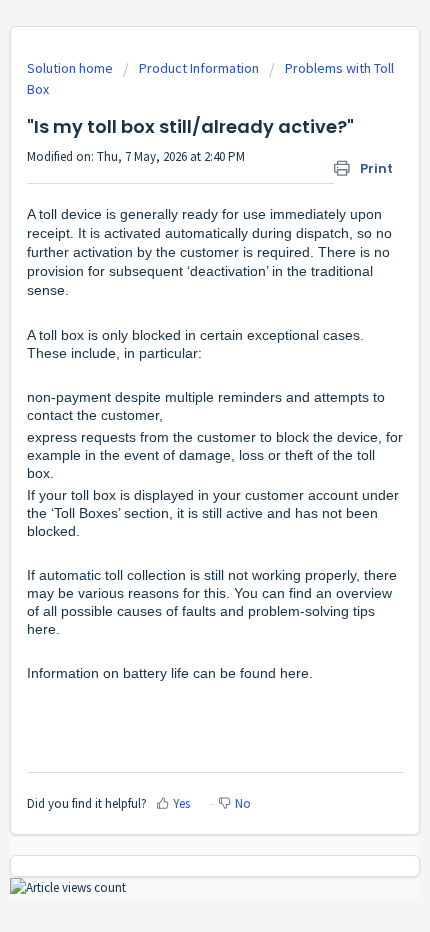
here (41, 629)
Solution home (71, 68)
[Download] (178, 450)
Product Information (199, 68)
